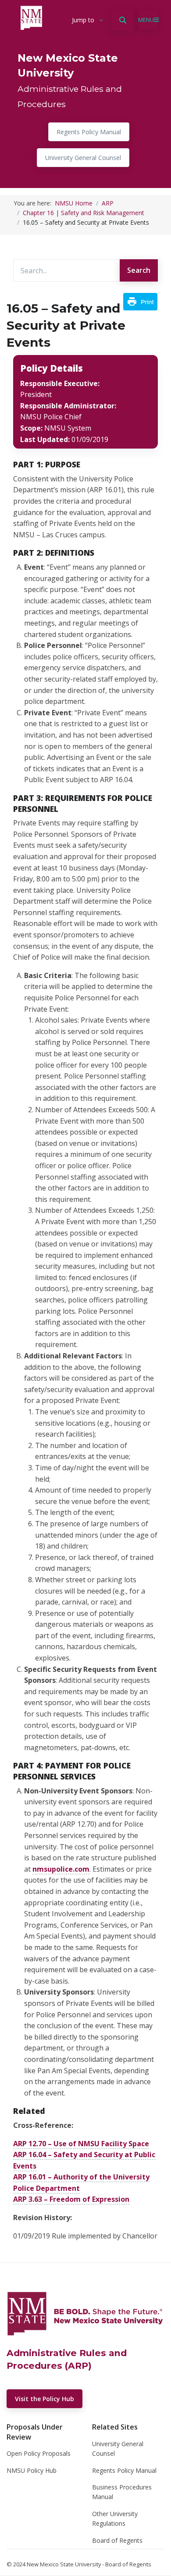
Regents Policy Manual (89, 132)
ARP (108, 203)
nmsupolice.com (61, 1869)
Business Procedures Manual (122, 2492)
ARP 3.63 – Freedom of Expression (71, 2199)
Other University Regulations (115, 2519)
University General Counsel (83, 158)
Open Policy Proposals (39, 2453)
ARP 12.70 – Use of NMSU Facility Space (81, 2144)
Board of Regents (117, 2540)
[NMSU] (85, 2313)
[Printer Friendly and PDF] (140, 301)
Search (139, 270)
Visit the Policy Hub (45, 2399)
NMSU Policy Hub (32, 2470)
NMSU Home (74, 203)
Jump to (83, 20)
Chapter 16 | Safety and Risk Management (84, 213)
